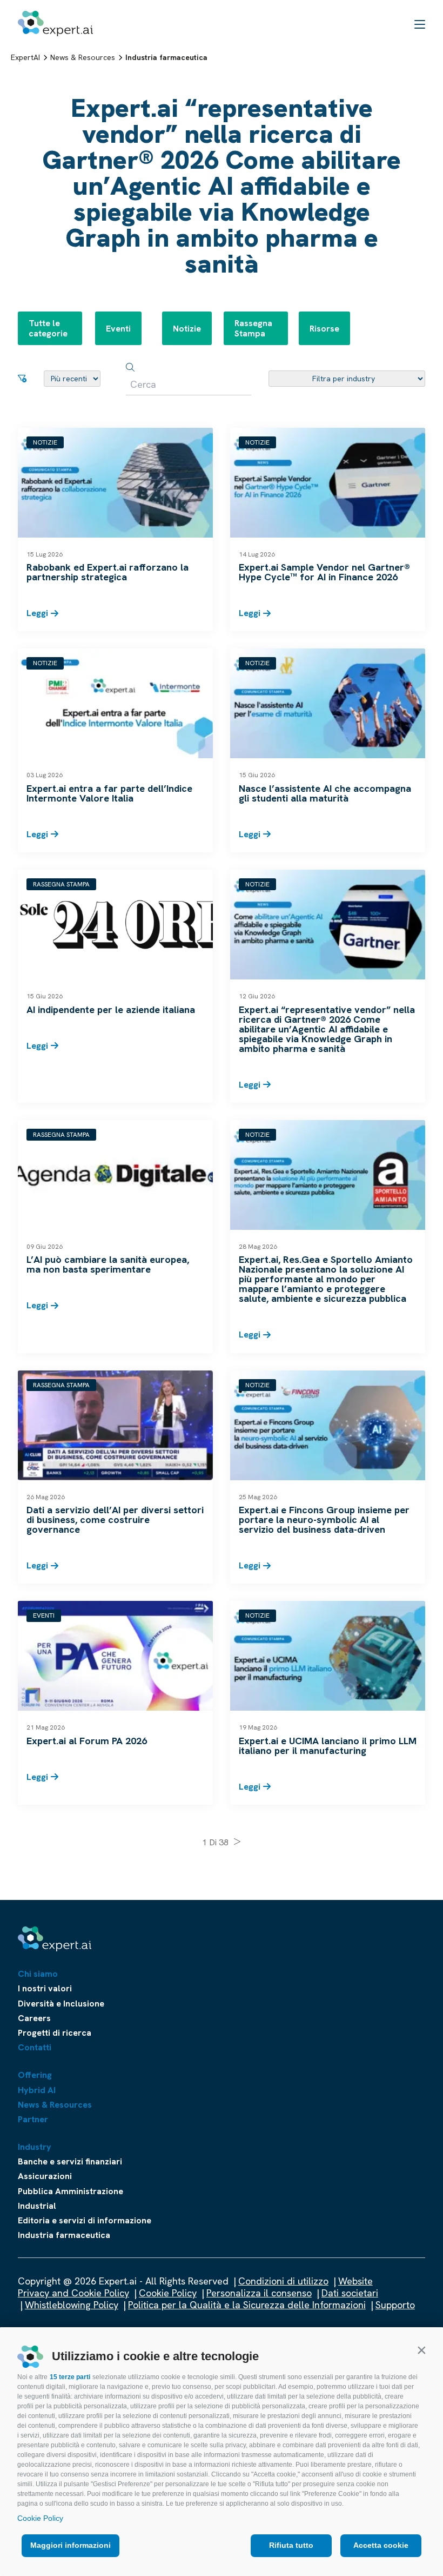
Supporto (395, 2305)
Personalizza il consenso (259, 2293)
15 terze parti (70, 2377)
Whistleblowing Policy (72, 2305)
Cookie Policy (40, 2518)
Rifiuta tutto (291, 2545)
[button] (421, 2350)
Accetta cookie (381, 2545)
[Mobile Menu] (420, 24)
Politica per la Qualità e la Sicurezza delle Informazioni (247, 2305)
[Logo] (55, 24)
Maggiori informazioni (71, 2545)
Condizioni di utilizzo (283, 2281)
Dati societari (350, 2293)
